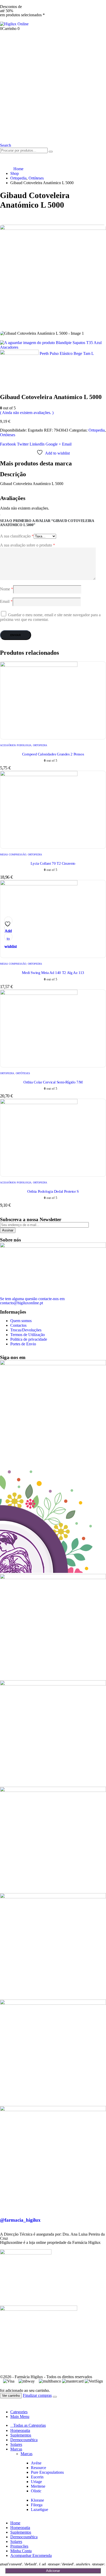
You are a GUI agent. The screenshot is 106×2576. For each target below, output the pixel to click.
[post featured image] (39, 665)
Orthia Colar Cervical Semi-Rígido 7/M (53, 1082)
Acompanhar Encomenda (31, 2555)
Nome (7, 589)
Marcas (16, 2449)
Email (67, 444)
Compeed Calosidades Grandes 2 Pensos (53, 754)
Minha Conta (21, 2551)
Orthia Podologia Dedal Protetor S (53, 1191)
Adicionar (53, 2571)
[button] (6, 145)
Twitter (23, 444)
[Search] (51, 152)
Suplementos (21, 2435)
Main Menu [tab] (20, 2417)
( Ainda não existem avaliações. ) (27, 413)
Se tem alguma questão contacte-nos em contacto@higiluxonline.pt (32, 1301)
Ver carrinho (11, 2396)
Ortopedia (97, 430)
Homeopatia (20, 2430)
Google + (53, 444)
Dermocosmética (24, 2440)
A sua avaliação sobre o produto (28, 545)
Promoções (19, 2546)
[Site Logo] (14, 24)
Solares (16, 2444)
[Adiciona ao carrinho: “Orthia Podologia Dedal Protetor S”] (4, 929)
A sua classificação (17, 536)
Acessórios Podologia (16, 745)
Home (15, 2523)
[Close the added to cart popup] (55, 2397)
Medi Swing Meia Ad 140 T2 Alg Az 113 (53, 973)
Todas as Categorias (30, 2425)
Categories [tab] (19, 2412)
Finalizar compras (37, 2395)
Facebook (8, 444)
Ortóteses (8, 435)
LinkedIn (37, 444)
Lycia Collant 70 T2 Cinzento (53, 863)
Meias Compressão (13, 854)
